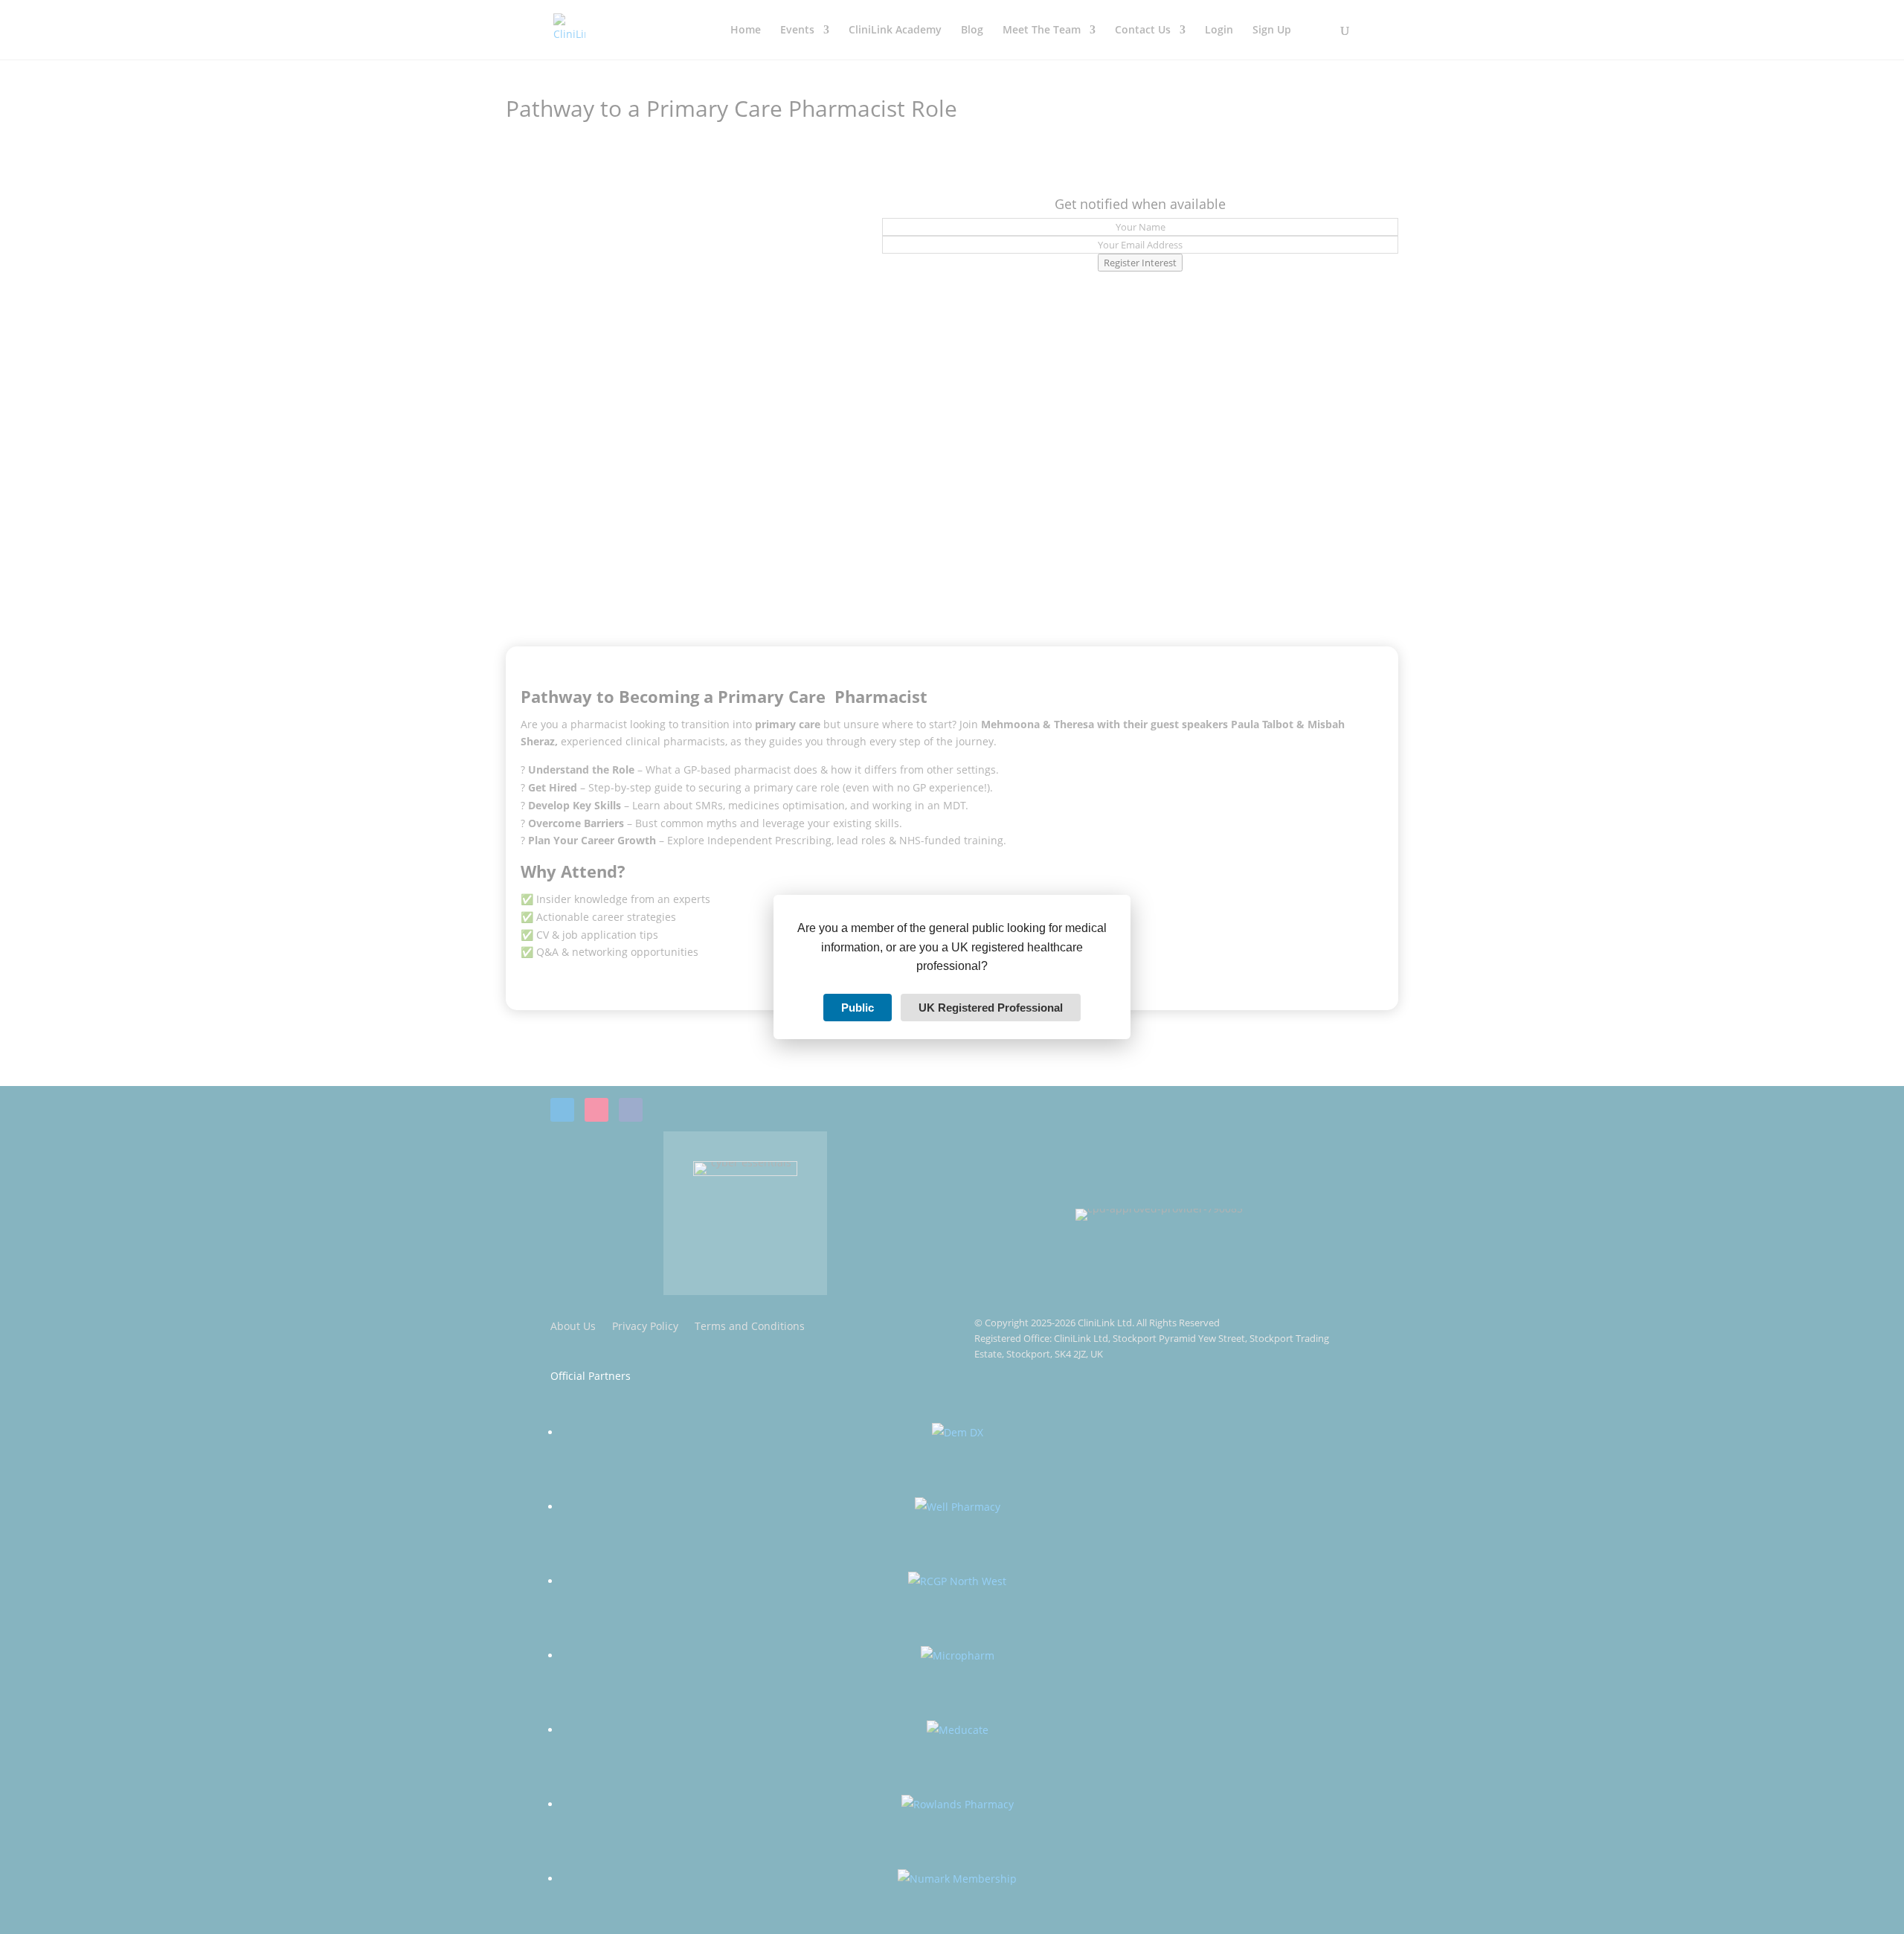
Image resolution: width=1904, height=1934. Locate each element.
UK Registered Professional (991, 1008)
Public (858, 1008)
